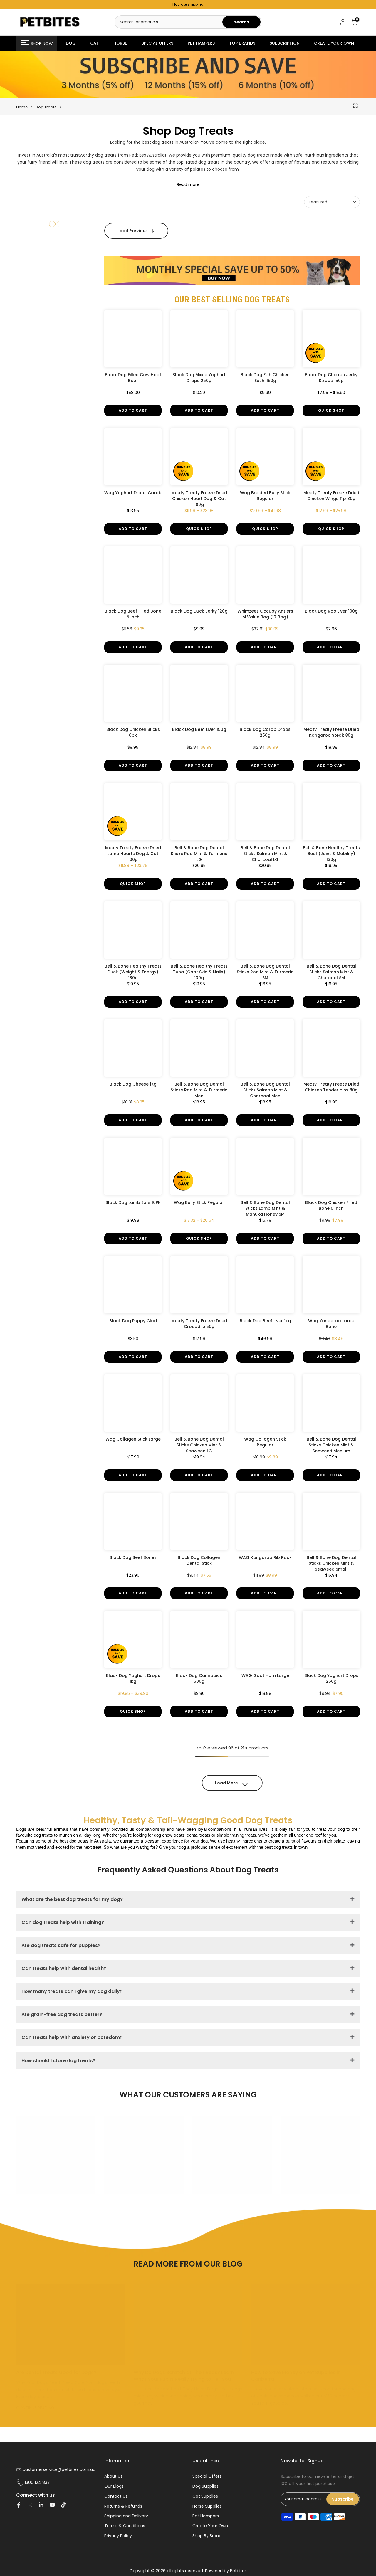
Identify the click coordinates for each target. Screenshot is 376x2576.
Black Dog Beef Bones (133, 1557)
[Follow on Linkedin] (41, 2505)
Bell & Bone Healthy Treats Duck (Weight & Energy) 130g (133, 972)
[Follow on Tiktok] (63, 2505)
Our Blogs (114, 2486)
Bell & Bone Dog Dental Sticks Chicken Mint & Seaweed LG (199, 1445)
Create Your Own (210, 2526)
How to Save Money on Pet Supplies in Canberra (296, 2376)
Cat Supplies (205, 2496)
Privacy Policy (118, 2536)
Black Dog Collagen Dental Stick (199, 1560)
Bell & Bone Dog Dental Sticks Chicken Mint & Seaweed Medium (331, 1445)
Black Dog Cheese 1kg (133, 1084)
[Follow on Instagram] (30, 2505)
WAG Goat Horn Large (265, 1675)
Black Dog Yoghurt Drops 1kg (133, 1678)
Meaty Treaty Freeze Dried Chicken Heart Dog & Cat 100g (199, 499)
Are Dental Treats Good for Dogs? (56, 2372)
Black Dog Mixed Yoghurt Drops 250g (199, 378)
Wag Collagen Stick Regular (265, 1442)
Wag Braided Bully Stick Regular (265, 496)
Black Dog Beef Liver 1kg (265, 1321)
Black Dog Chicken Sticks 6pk (133, 732)
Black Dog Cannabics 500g (199, 1678)
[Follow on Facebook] (19, 2505)
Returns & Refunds (123, 2506)
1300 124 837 (37, 2482)
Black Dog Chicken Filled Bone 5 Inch (331, 1205)
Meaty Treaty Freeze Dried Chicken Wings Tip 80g (331, 496)
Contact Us (116, 2496)
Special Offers (207, 2476)
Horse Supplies (207, 2506)
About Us (113, 2476)
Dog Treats (46, 107)
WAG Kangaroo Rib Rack (265, 1557)
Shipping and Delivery (126, 2516)
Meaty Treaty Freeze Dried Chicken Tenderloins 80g (331, 1087)
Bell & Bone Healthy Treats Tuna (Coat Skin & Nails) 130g (199, 972)
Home (22, 107)
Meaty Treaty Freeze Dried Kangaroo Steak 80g (331, 732)
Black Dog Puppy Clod (133, 1321)
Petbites (238, 2571)
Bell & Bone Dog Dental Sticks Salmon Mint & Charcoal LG (265, 854)
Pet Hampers (206, 2516)
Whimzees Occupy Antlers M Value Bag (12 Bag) (265, 614)
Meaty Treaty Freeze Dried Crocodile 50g (199, 1324)
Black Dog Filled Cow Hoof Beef (133, 378)
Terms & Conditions (125, 2526)
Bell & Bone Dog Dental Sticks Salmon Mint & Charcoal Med (265, 1090)
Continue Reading (36, 2408)
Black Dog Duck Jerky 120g (199, 611)
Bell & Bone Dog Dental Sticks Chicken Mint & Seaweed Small (331, 1563)
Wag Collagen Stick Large (133, 1439)
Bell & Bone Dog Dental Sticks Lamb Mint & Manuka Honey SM (265, 1208)
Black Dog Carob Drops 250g (265, 732)
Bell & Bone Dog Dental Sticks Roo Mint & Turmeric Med (199, 1090)
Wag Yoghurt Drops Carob (133, 493)
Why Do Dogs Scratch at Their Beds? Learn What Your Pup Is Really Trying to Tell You (184, 2376)
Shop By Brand (207, 2536)
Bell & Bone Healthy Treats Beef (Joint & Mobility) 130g (331, 854)
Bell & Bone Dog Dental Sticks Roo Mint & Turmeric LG (199, 854)
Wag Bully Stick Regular (199, 1202)
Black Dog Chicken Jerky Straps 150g (331, 378)
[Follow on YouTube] (52, 2505)
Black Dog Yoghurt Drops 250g (331, 1678)
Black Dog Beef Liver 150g (199, 729)
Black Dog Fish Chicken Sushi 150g (265, 378)
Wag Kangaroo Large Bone (331, 1324)
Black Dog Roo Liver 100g (331, 611)
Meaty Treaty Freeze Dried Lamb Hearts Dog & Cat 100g (133, 854)
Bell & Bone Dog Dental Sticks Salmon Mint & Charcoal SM (331, 972)
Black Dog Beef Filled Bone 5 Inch (133, 614)
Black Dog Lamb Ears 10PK (133, 1202)
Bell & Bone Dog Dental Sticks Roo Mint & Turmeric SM (265, 972)
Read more (188, 184)
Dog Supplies (205, 2486)
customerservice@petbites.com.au (59, 2470)
